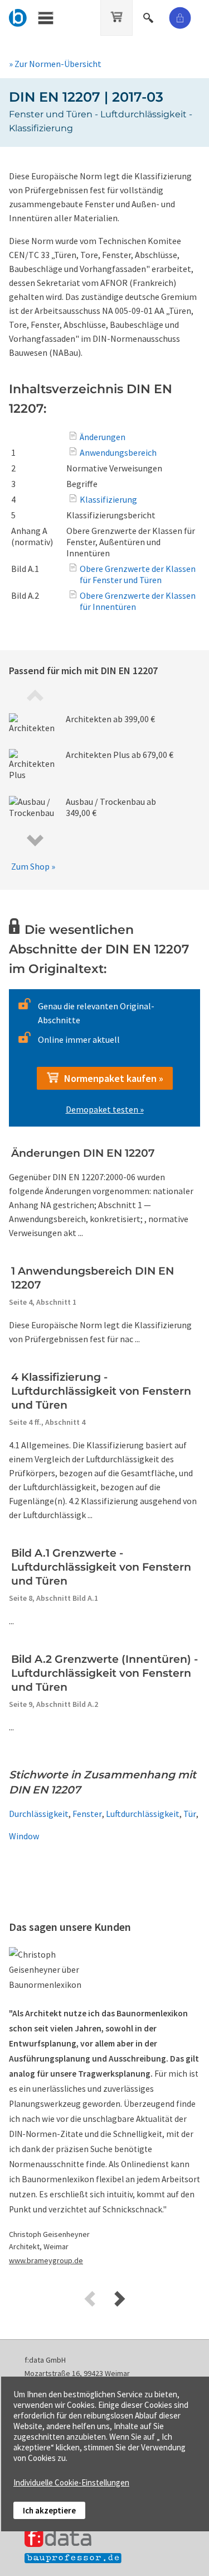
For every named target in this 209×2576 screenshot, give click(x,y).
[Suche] (149, 16)
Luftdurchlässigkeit (143, 1814)
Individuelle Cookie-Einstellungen (71, 2482)
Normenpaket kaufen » (111, 1078)
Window (24, 1836)
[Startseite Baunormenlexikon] (18, 16)
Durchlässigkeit (39, 1814)
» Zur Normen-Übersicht (55, 64)
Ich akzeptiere (49, 2510)
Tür (190, 1814)
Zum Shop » (33, 866)
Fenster (87, 1814)
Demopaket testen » (105, 1109)
